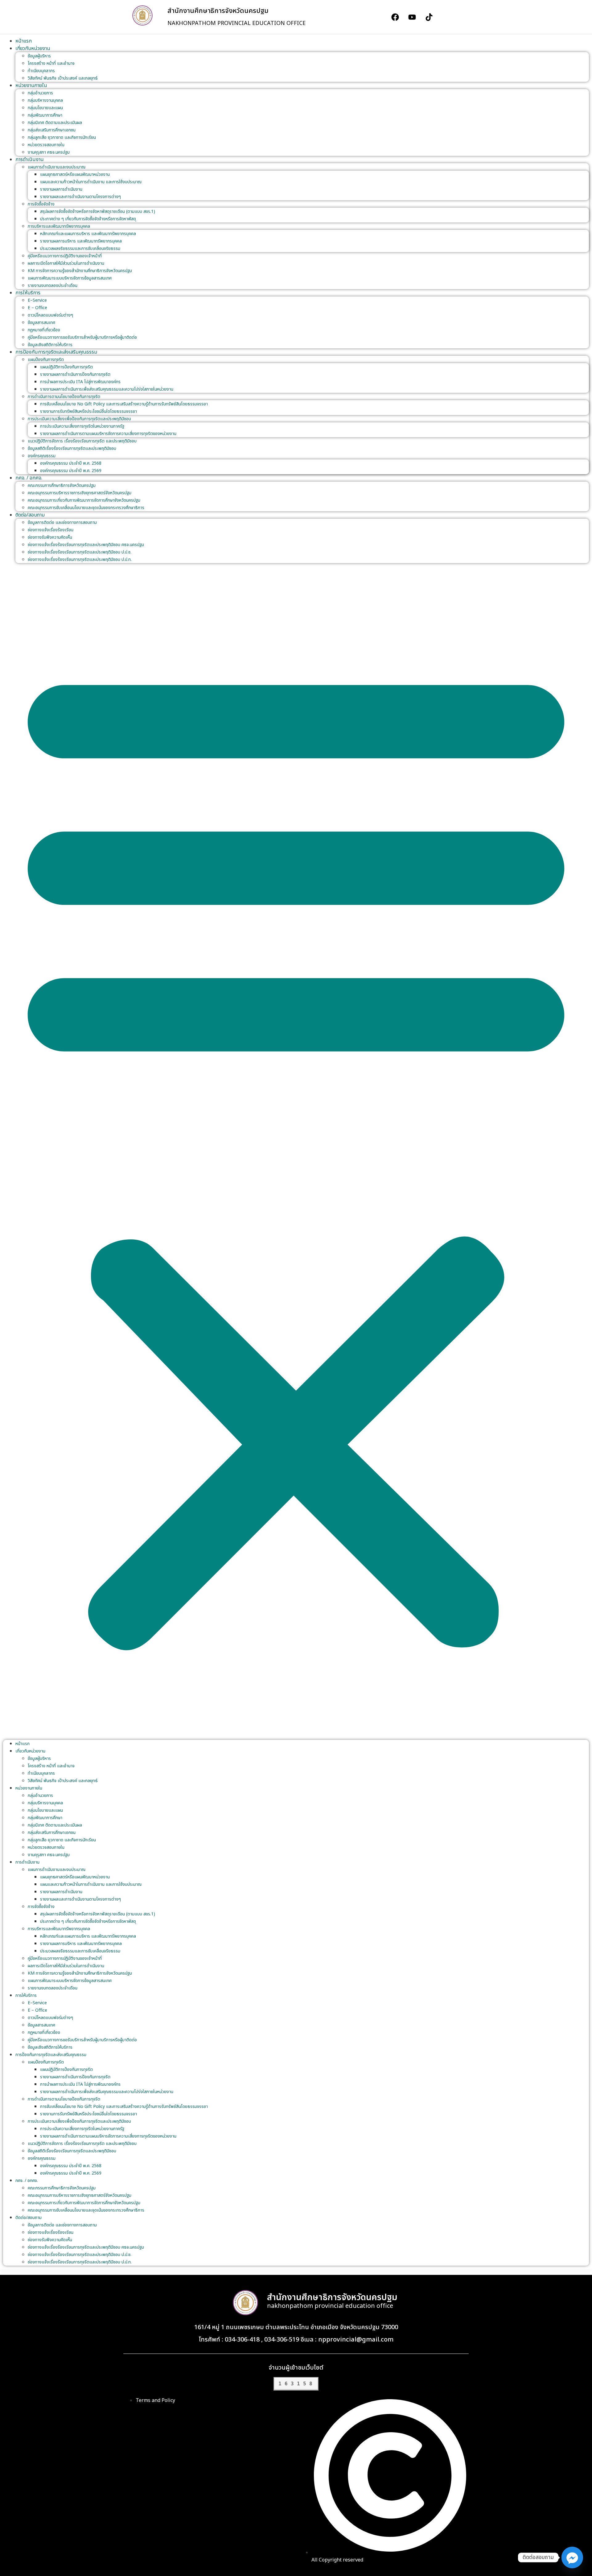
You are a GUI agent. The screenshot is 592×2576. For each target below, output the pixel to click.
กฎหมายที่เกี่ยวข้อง (44, 330)
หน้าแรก (24, 41)
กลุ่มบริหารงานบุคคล (45, 100)
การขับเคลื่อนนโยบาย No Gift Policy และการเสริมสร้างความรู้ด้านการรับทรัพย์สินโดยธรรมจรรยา (124, 404)
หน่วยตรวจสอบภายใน (46, 145)
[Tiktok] (429, 17)
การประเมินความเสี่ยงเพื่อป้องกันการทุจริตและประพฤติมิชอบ (79, 419)
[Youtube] (412, 17)
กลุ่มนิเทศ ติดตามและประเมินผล (55, 123)
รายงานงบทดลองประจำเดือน (53, 286)
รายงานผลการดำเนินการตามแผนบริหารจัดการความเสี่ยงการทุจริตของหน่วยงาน (108, 434)
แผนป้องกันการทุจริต (46, 360)
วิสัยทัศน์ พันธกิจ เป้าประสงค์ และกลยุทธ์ (63, 78)
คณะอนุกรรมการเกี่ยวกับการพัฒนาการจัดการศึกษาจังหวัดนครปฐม (84, 500)
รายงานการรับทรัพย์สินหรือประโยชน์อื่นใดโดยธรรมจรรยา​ (88, 411)
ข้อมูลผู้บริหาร (39, 56)
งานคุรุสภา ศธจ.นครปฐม (49, 152)
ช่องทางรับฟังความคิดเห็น (50, 537)
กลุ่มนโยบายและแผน (45, 108)
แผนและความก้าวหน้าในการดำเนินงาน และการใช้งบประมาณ (91, 182)
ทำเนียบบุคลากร (41, 71)
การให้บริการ (28, 293)
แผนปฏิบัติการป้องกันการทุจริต (66, 367)
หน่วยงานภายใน (31, 85)
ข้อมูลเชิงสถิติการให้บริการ (50, 345)
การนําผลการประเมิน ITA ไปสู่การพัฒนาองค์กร (80, 382)
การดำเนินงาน (30, 160)
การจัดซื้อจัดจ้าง (41, 204)
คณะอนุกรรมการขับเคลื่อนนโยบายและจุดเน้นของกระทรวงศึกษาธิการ (86, 508)
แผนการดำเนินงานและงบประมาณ (57, 167)
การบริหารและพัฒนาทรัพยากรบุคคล (59, 226)
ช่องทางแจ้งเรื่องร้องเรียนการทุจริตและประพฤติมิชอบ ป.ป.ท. (80, 560)
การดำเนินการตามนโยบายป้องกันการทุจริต (64, 397)
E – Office (37, 308)
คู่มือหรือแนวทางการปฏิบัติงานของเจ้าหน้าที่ (65, 256)
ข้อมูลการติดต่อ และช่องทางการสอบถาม (62, 523)
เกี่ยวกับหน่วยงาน (33, 48)
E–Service (37, 300)
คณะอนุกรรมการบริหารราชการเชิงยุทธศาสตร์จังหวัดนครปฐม (80, 493)
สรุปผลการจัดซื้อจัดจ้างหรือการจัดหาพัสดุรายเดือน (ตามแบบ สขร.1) (98, 212)
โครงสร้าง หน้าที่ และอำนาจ (51, 63)
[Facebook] (395, 17)
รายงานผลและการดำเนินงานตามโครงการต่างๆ (80, 197)
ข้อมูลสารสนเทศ (41, 323)
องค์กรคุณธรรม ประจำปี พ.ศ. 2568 (71, 463)
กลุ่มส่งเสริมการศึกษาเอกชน (52, 130)
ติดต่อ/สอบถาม (30, 515)
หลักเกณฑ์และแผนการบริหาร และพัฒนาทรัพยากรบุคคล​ (88, 234)
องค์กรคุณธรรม (42, 456)
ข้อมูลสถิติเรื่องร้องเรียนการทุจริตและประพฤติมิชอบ (72, 448)
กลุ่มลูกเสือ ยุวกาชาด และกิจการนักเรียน (62, 137)
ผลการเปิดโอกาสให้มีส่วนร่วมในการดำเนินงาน (66, 263)
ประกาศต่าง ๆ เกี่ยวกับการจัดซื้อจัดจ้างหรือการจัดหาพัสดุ (88, 219)
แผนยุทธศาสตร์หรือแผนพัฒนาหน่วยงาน (75, 174)
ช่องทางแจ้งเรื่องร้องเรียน (51, 530)
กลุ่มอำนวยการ (40, 93)
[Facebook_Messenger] (572, 2557)
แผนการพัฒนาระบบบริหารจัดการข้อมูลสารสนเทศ (70, 278)
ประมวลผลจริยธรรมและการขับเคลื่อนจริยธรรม (80, 249)
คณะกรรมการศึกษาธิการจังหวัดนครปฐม (62, 485)
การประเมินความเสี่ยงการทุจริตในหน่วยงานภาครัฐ (82, 426)
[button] (296, 1151)
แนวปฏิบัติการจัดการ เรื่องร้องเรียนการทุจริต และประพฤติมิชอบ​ (82, 441)
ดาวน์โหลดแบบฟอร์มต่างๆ (50, 315)
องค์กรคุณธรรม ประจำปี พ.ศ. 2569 (71, 471)
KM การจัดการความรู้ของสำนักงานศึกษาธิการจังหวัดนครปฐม (80, 271)
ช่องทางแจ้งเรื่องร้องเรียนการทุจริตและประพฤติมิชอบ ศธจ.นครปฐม (86, 545)
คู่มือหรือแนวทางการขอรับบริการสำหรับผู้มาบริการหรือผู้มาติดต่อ (82, 337)
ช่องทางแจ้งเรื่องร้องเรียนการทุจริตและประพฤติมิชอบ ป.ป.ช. (80, 552)
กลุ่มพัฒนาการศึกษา (45, 115)
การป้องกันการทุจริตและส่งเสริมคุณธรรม (56, 352)
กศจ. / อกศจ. (29, 478)
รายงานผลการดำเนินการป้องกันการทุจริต (75, 374)
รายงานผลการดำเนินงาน (61, 189)
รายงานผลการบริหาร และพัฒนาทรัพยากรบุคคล (81, 241)
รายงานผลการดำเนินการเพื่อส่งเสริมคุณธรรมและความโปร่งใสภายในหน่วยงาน (107, 389)
